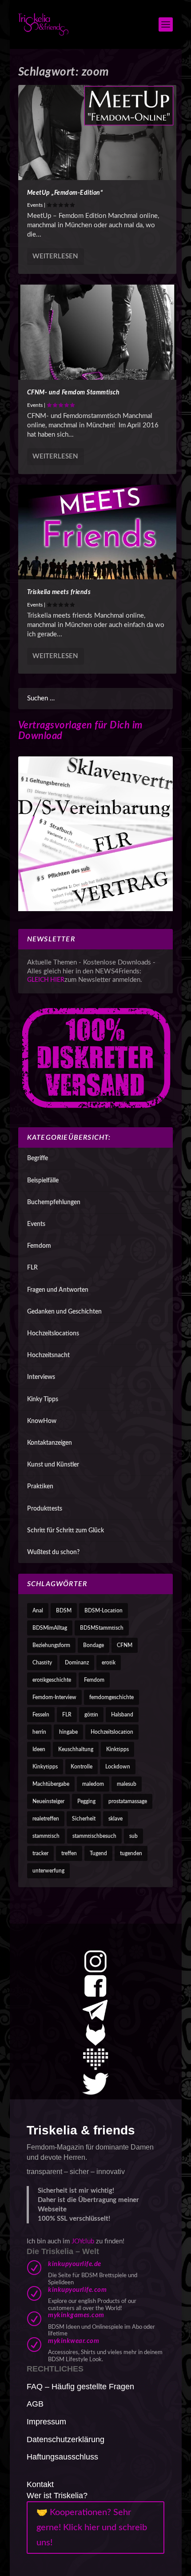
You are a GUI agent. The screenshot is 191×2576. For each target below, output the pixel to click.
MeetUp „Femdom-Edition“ (65, 193)
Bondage (94, 1645)
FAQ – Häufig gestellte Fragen (80, 2387)
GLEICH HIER (46, 980)
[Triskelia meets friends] (97, 532)
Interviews (41, 1377)
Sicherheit (84, 1819)
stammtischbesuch (94, 1836)
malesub (127, 1784)
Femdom (39, 1246)
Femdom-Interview (54, 1697)
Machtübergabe (51, 1784)
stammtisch (46, 1836)
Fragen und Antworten (58, 1290)
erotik (109, 1663)
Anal (38, 1611)
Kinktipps (117, 1749)
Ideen (39, 1749)
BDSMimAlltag (50, 1628)
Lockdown (118, 1767)
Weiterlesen (55, 256)
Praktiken (40, 1487)
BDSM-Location (103, 1611)
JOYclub (83, 2241)
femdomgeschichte (111, 1697)
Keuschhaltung (76, 1749)
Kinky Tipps (43, 1399)
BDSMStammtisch (102, 1628)
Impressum (46, 2422)
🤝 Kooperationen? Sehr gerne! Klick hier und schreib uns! (92, 2528)
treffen (69, 1853)
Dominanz (77, 1663)
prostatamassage (128, 1801)
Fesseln (41, 1715)
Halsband (122, 1715)
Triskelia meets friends (59, 592)
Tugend (98, 1853)
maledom (93, 1784)
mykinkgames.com (76, 2315)
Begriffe (38, 1158)
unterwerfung (48, 1871)
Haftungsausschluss (62, 2457)
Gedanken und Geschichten (64, 1312)
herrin (39, 1732)
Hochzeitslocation (112, 1732)
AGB (35, 2404)
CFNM (125, 1645)
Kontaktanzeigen (50, 1443)
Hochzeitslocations (53, 1334)
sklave (115, 1819)
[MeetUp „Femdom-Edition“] (97, 133)
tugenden (131, 1853)
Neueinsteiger (48, 1801)
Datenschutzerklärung (66, 2439)
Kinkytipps (45, 1767)
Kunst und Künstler (53, 1465)
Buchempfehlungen (54, 1202)
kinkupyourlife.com (77, 2290)
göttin (91, 1715)
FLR (32, 1268)
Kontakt (40, 2484)
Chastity (42, 1663)
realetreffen (46, 1819)
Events (35, 205)
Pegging (86, 1801)
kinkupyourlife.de (75, 2264)
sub (133, 1836)
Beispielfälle (43, 1181)
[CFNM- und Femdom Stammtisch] (97, 332)
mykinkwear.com (74, 2341)
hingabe (68, 1732)
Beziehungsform (51, 1645)
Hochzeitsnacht (48, 1355)
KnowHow (42, 1421)
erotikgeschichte (52, 1680)
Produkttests (45, 1509)
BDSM (64, 1611)
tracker (40, 1853)
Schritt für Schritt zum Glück (66, 1531)
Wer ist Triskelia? (57, 2496)
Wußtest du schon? (53, 1552)
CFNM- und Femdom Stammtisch (74, 393)
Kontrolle (82, 1767)
